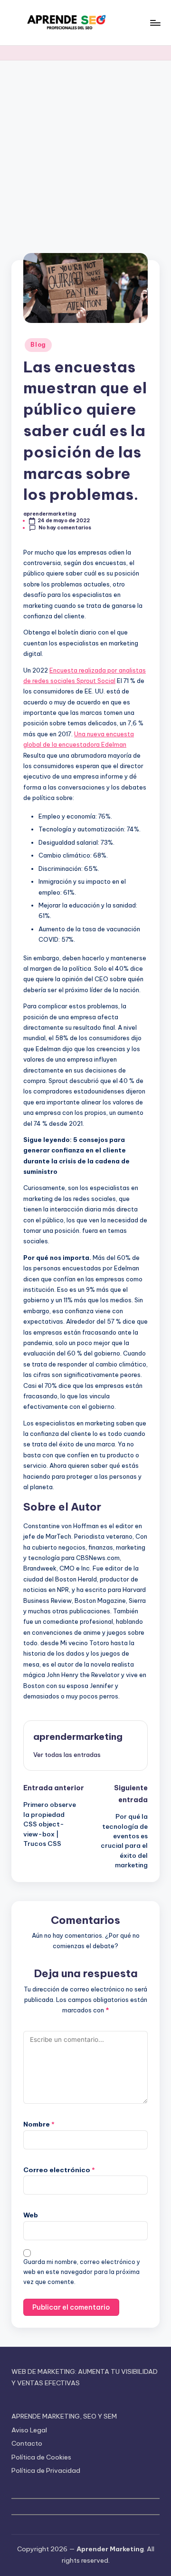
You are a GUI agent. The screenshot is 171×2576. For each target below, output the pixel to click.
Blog (38, 345)
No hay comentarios (65, 528)
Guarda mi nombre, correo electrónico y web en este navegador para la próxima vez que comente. (82, 2272)
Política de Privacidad (46, 2470)
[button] (67, 1755)
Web (31, 2215)
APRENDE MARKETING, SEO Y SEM (64, 2416)
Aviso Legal (29, 2430)
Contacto (27, 2443)
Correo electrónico (59, 2170)
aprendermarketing (78, 1737)
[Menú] (155, 23)
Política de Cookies (41, 2457)
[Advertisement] (85, 151)
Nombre (39, 2124)
